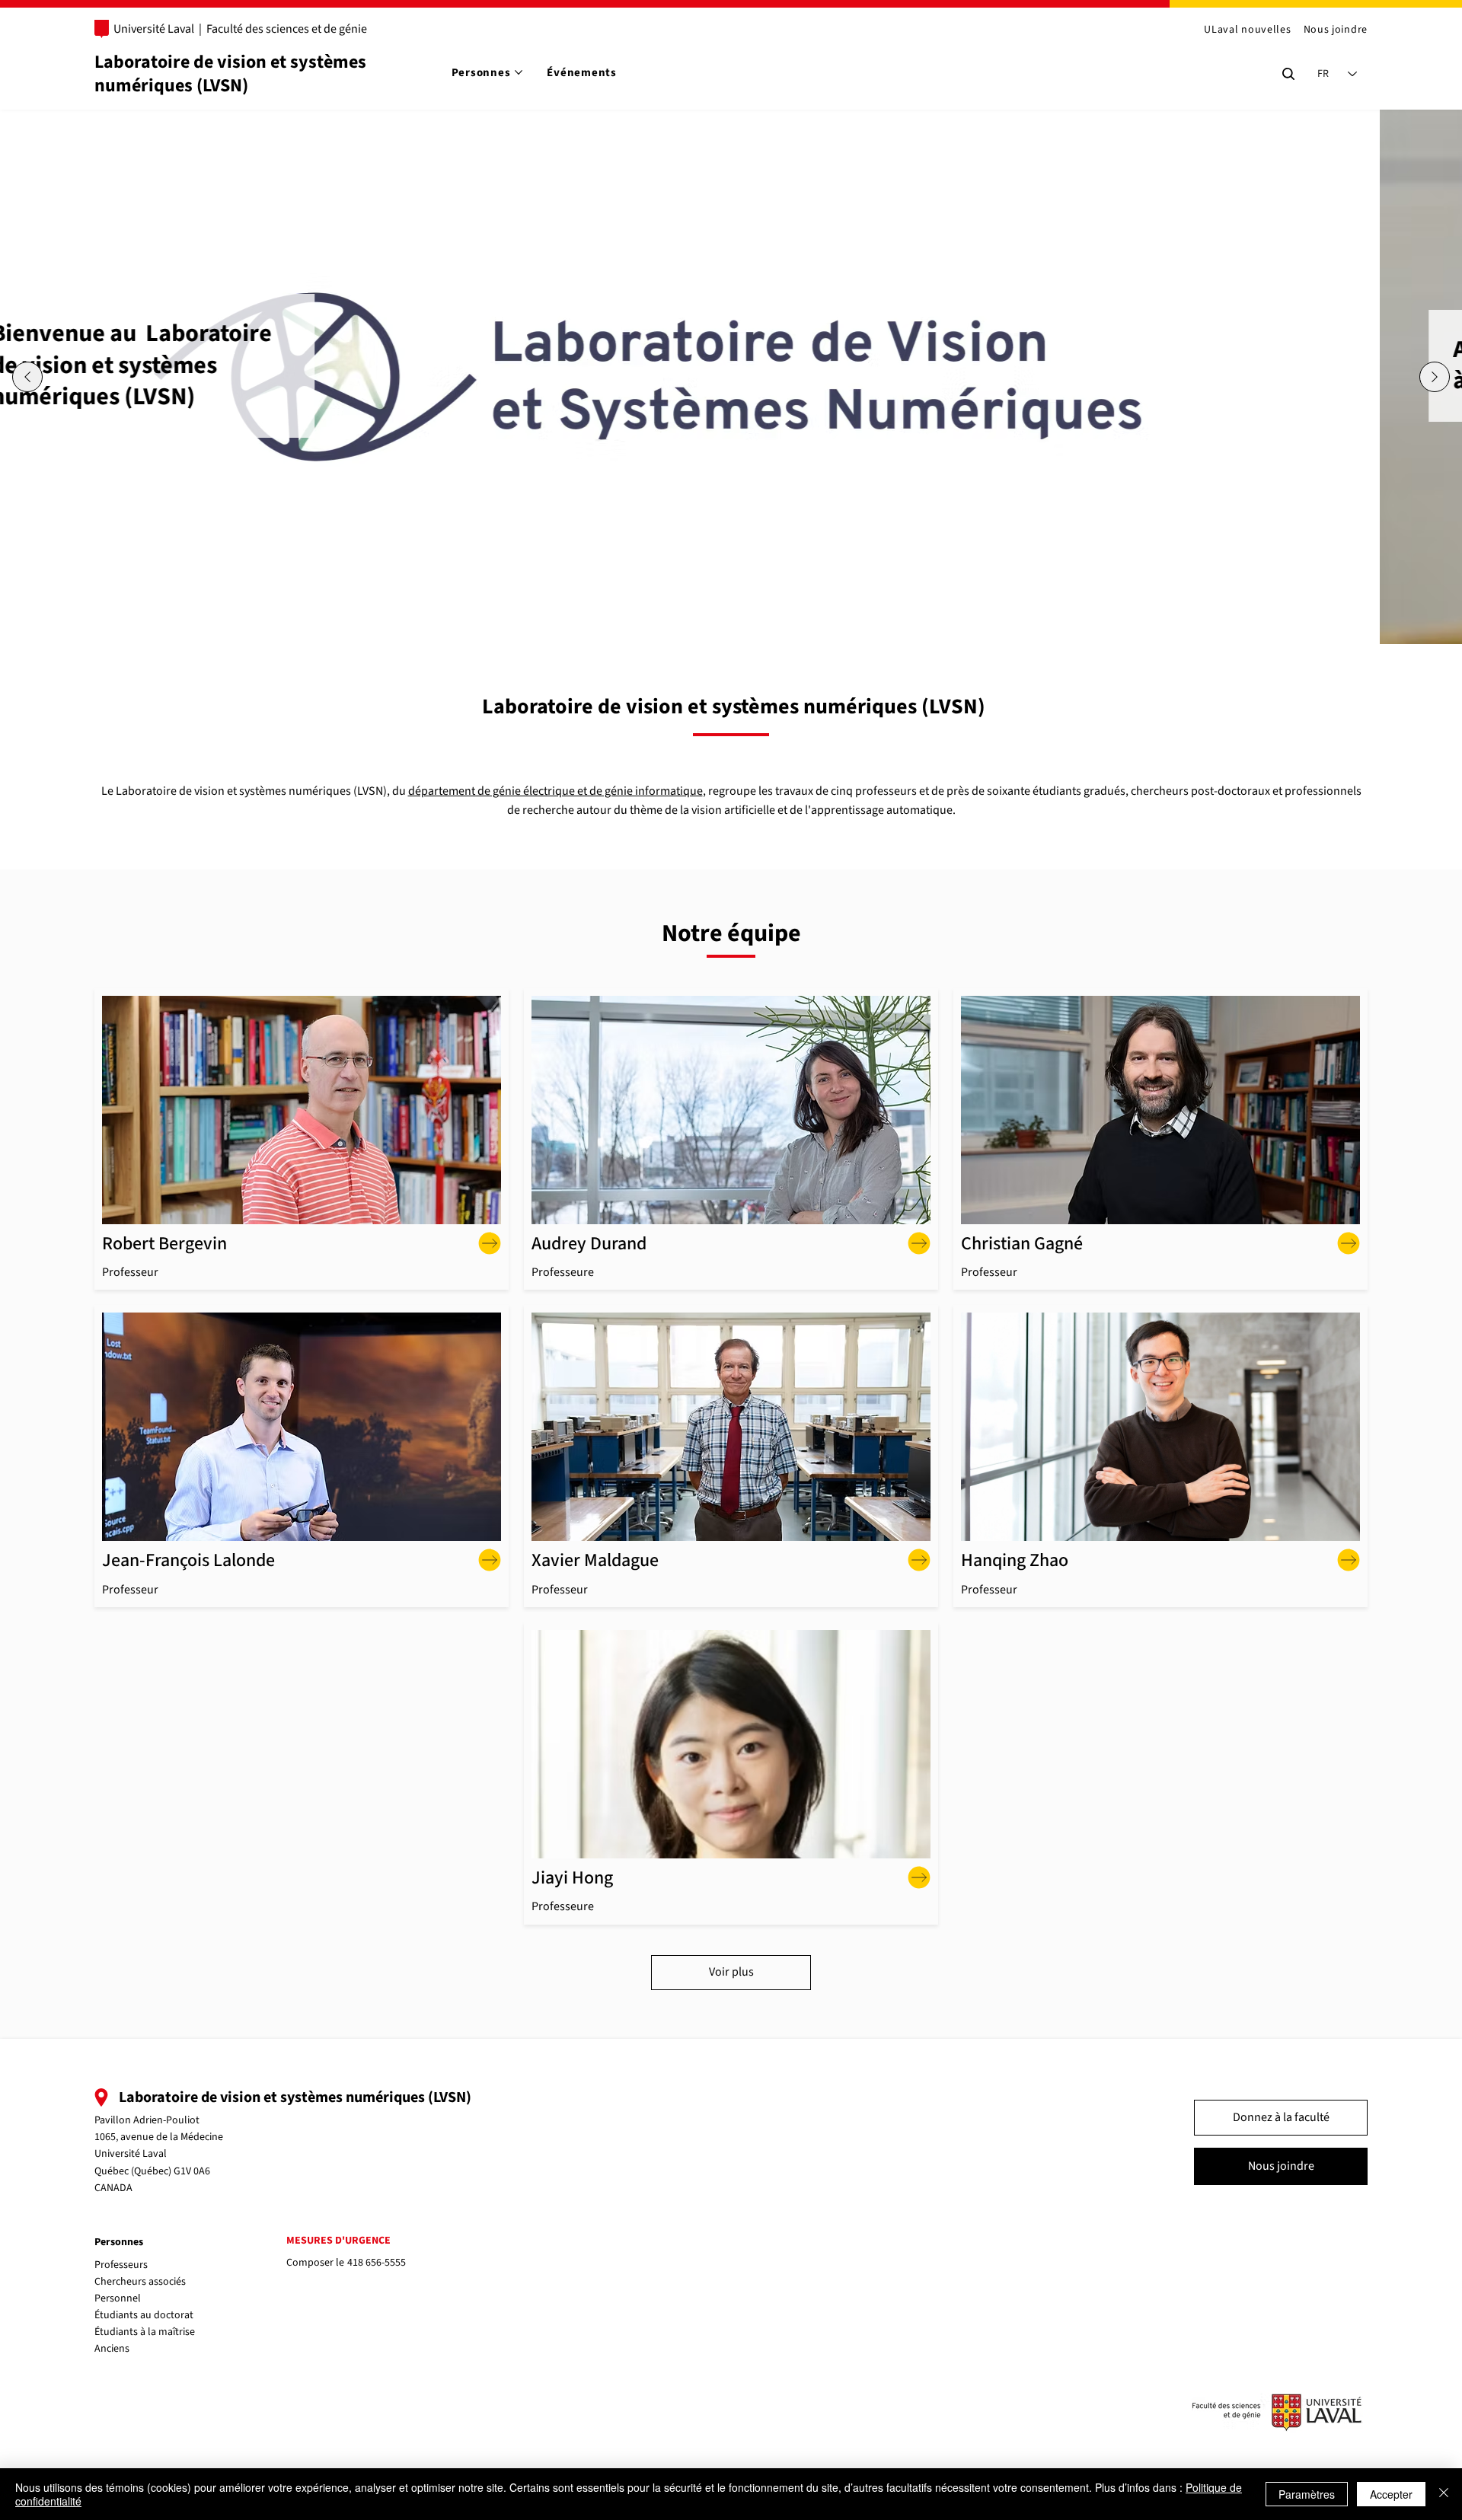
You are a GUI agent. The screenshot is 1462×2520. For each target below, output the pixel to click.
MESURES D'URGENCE (338, 2241)
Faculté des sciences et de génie (287, 29)
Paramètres (1307, 2494)
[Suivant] (1435, 377)
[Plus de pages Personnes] (519, 72)
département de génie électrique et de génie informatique (555, 791)
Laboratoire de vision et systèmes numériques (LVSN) (230, 74)
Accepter (1391, 2494)
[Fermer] (1444, 2494)
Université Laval (154, 29)
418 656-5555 (377, 2263)
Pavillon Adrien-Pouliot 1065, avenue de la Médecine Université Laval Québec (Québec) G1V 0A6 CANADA (159, 2155)
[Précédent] (27, 377)
